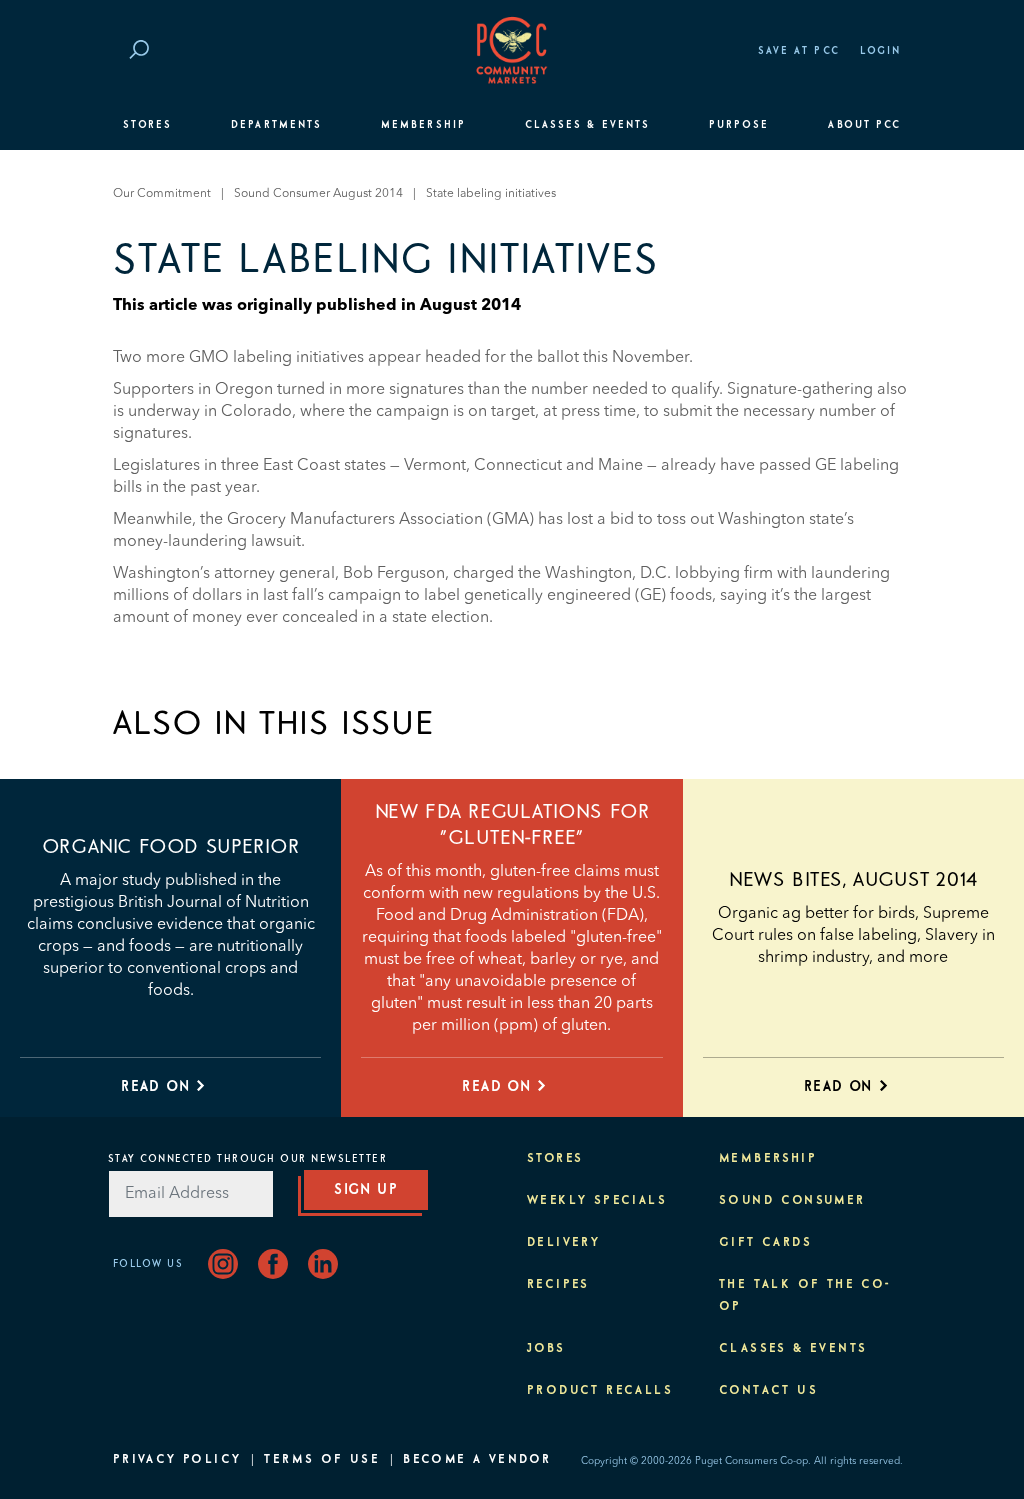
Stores (147, 125)
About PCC (864, 125)
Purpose (739, 125)
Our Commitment (162, 194)
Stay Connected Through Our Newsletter (248, 1159)
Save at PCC (799, 51)
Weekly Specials (597, 1201)
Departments (276, 125)
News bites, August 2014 (853, 880)
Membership (423, 125)
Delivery (563, 1243)
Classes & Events (587, 125)
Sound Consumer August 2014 (318, 194)
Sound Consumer (792, 1201)
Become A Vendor (477, 1460)
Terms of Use (322, 1460)
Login (880, 51)
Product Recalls (600, 1391)
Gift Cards (765, 1243)
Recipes (558, 1285)
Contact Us (768, 1391)
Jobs (546, 1349)
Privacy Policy (177, 1460)
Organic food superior (171, 847)
